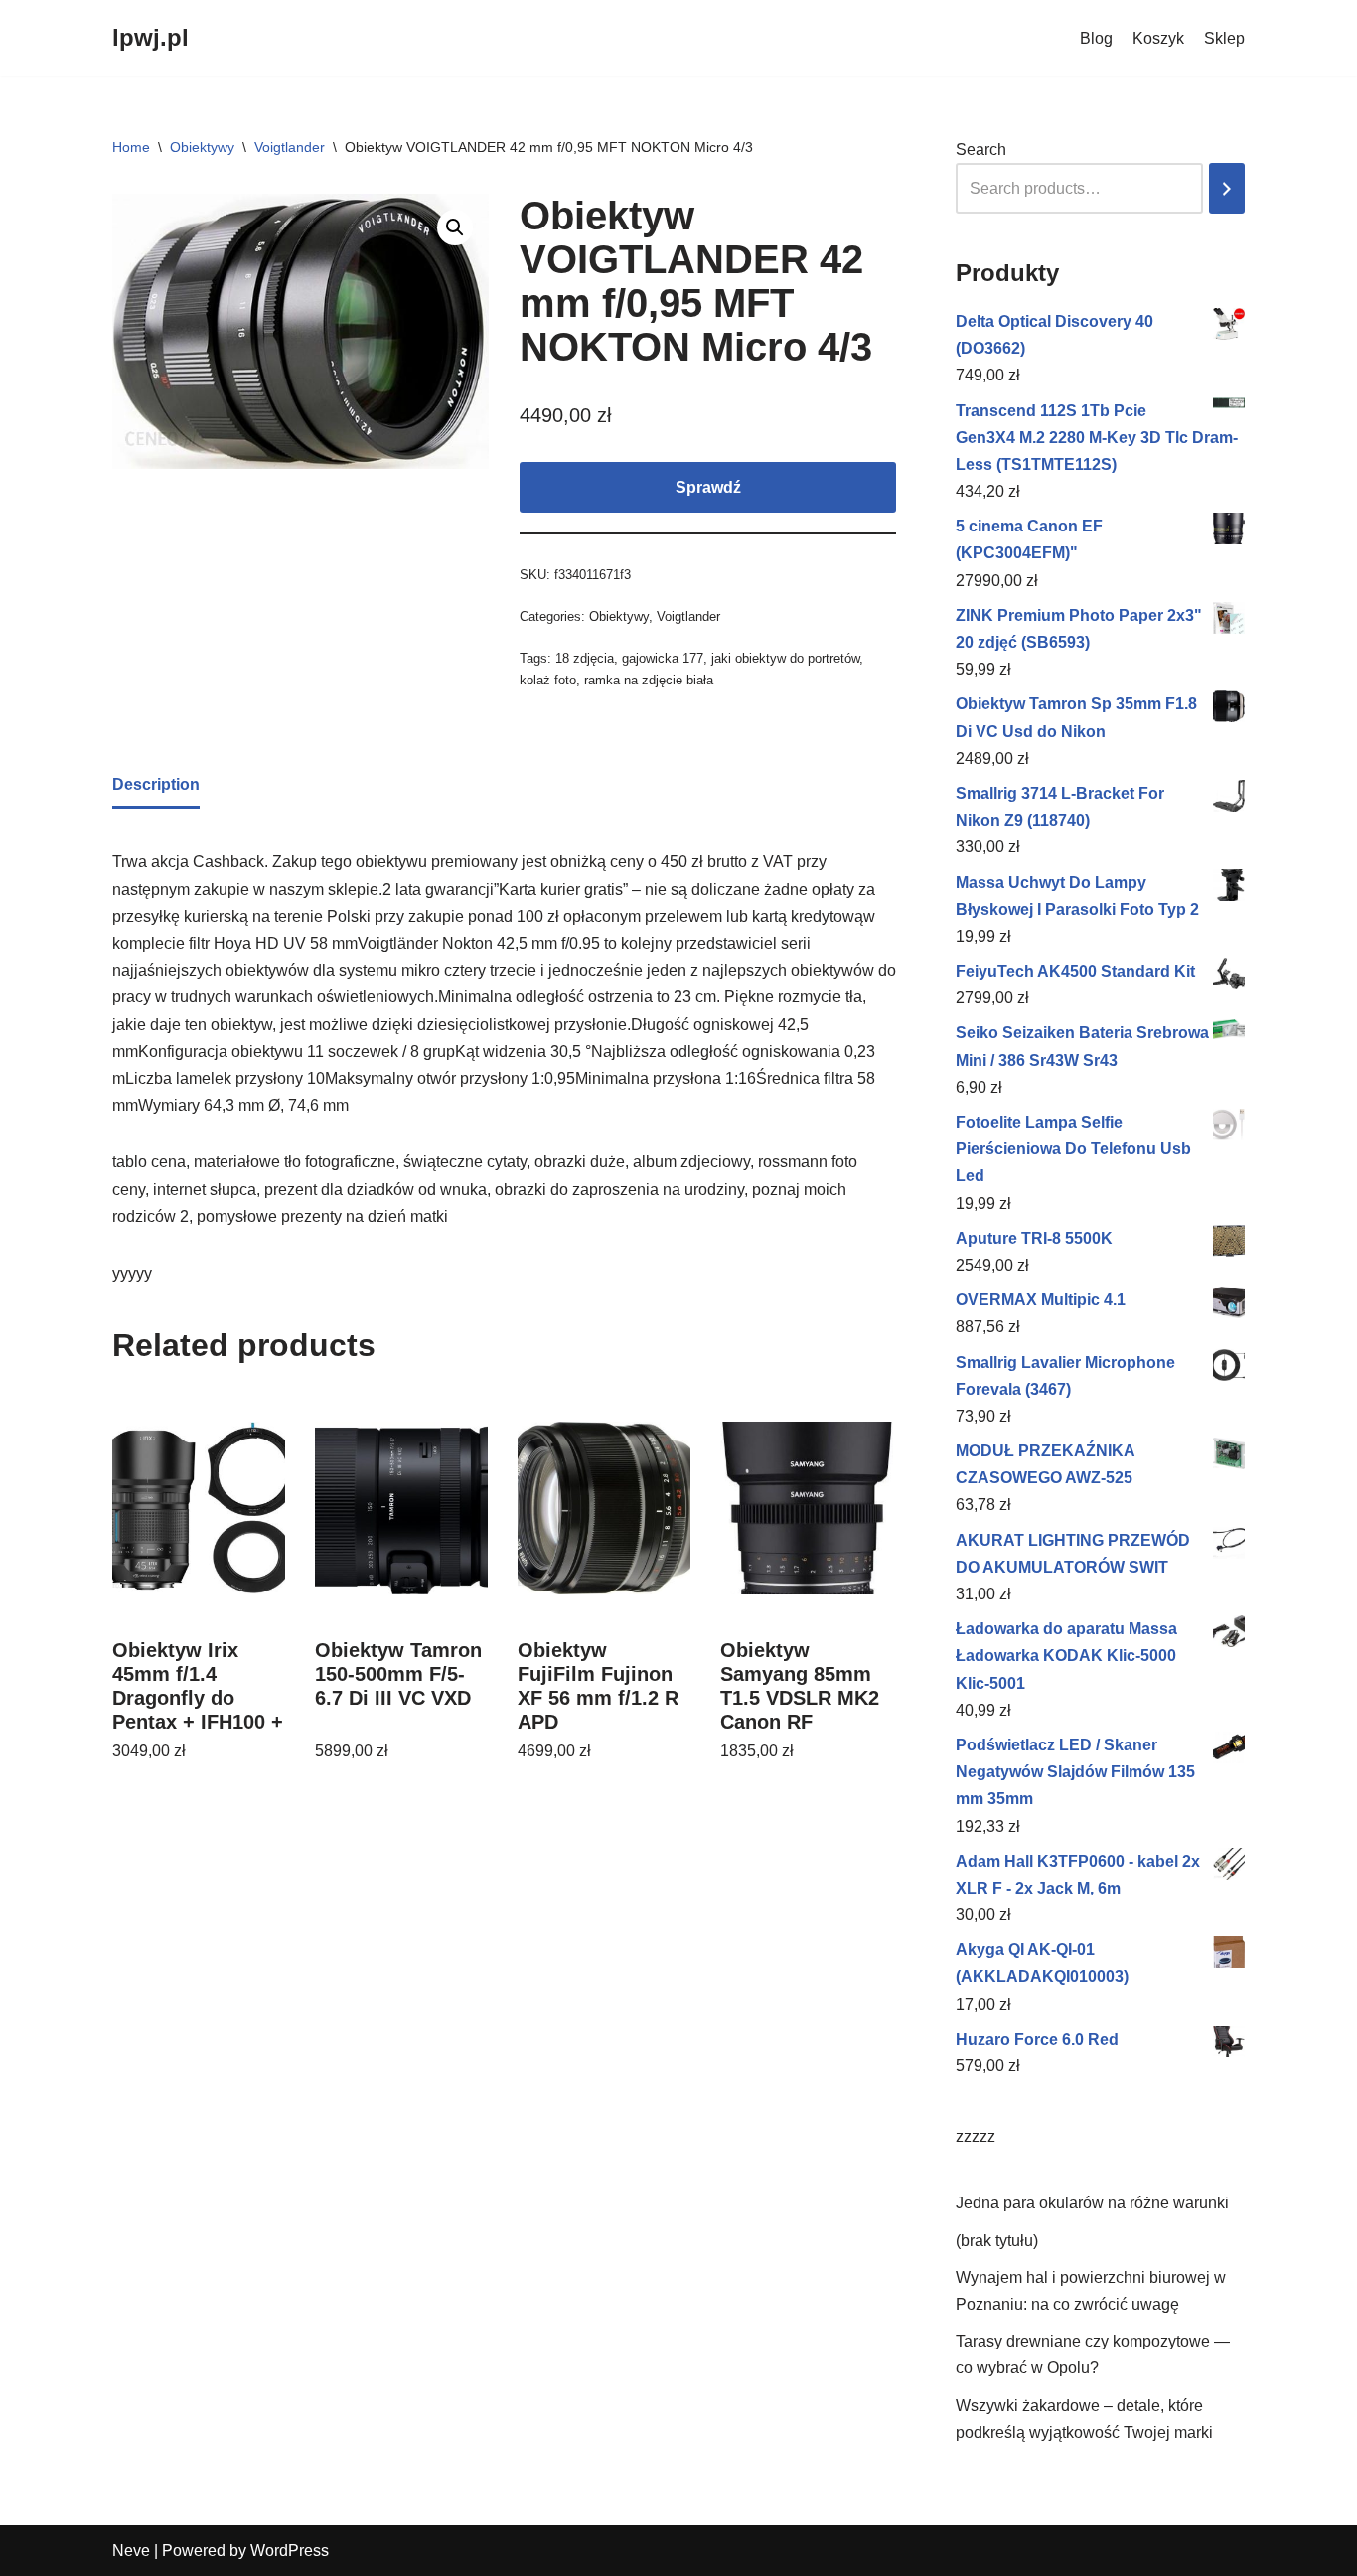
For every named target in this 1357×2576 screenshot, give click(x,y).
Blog (1096, 38)
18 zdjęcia (585, 658)
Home (131, 147)
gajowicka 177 (663, 658)
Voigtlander (290, 147)
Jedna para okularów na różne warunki (1092, 2203)
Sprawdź (708, 487)
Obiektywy (202, 147)
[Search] (1227, 188)
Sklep (1224, 38)
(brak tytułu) (997, 2241)
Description (156, 784)
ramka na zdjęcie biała (649, 680)
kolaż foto (548, 680)
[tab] (156, 786)
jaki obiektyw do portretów (785, 658)
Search (981, 150)
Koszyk (1158, 38)
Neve (131, 2551)
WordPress (290, 2551)
